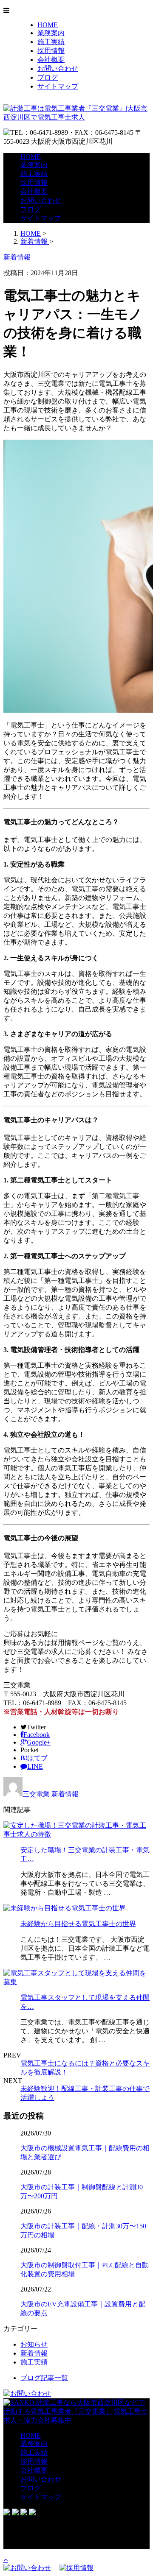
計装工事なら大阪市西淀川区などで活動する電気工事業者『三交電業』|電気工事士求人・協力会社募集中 (75, 2411)
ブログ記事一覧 (44, 2378)
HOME (48, 25)
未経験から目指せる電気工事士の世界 (78, 1924)
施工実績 (51, 42)
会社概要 (51, 60)
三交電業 (36, 1794)
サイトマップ (58, 86)
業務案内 (51, 33)
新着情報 (65, 1794)
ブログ (48, 77)
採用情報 (51, 51)
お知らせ (34, 2344)
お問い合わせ (58, 68)
